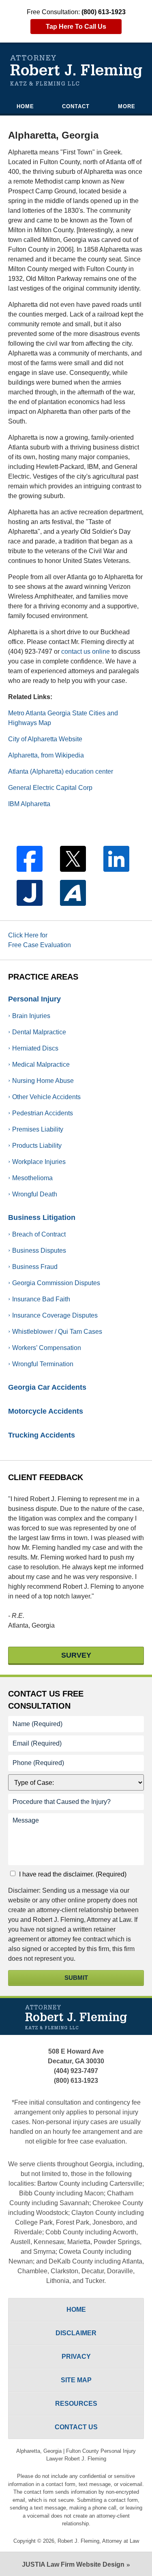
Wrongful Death (35, 1194)
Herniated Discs (35, 1048)
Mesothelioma (32, 1178)
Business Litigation (42, 1217)
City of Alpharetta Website (45, 739)
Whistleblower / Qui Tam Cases (57, 1332)
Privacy (76, 2357)
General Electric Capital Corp (50, 788)
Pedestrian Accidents (43, 1113)
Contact (76, 106)
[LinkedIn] (116, 859)
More (127, 106)
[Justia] (30, 893)
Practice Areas (43, 977)
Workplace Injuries (39, 1162)
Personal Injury (34, 999)
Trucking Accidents (42, 1435)
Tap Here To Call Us (76, 27)
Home (25, 106)
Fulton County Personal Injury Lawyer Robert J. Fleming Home (76, 71)
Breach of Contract (39, 1234)
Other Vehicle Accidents (46, 1097)
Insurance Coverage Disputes (55, 1315)
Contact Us (46, 1700)
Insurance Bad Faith (41, 1299)
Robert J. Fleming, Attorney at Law (98, 2541)
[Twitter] (73, 859)
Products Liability (37, 1146)
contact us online (86, 651)
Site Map (76, 2380)
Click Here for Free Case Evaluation (40, 940)
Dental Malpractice (39, 1032)
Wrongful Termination (43, 1364)
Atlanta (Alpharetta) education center (61, 771)
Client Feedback (46, 1477)
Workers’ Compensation (47, 1348)
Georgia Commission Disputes (56, 1283)
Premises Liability (38, 1129)
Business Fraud (35, 1267)
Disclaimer (76, 2333)
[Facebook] (30, 859)
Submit (76, 1978)
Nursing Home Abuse (43, 1081)
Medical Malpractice (41, 1064)
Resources (76, 2404)
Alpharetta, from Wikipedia (46, 755)
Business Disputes (39, 1251)
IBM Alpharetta (29, 804)
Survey (76, 1655)
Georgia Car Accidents (47, 1387)
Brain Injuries (31, 1016)
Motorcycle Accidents (46, 1411)
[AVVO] (73, 893)
